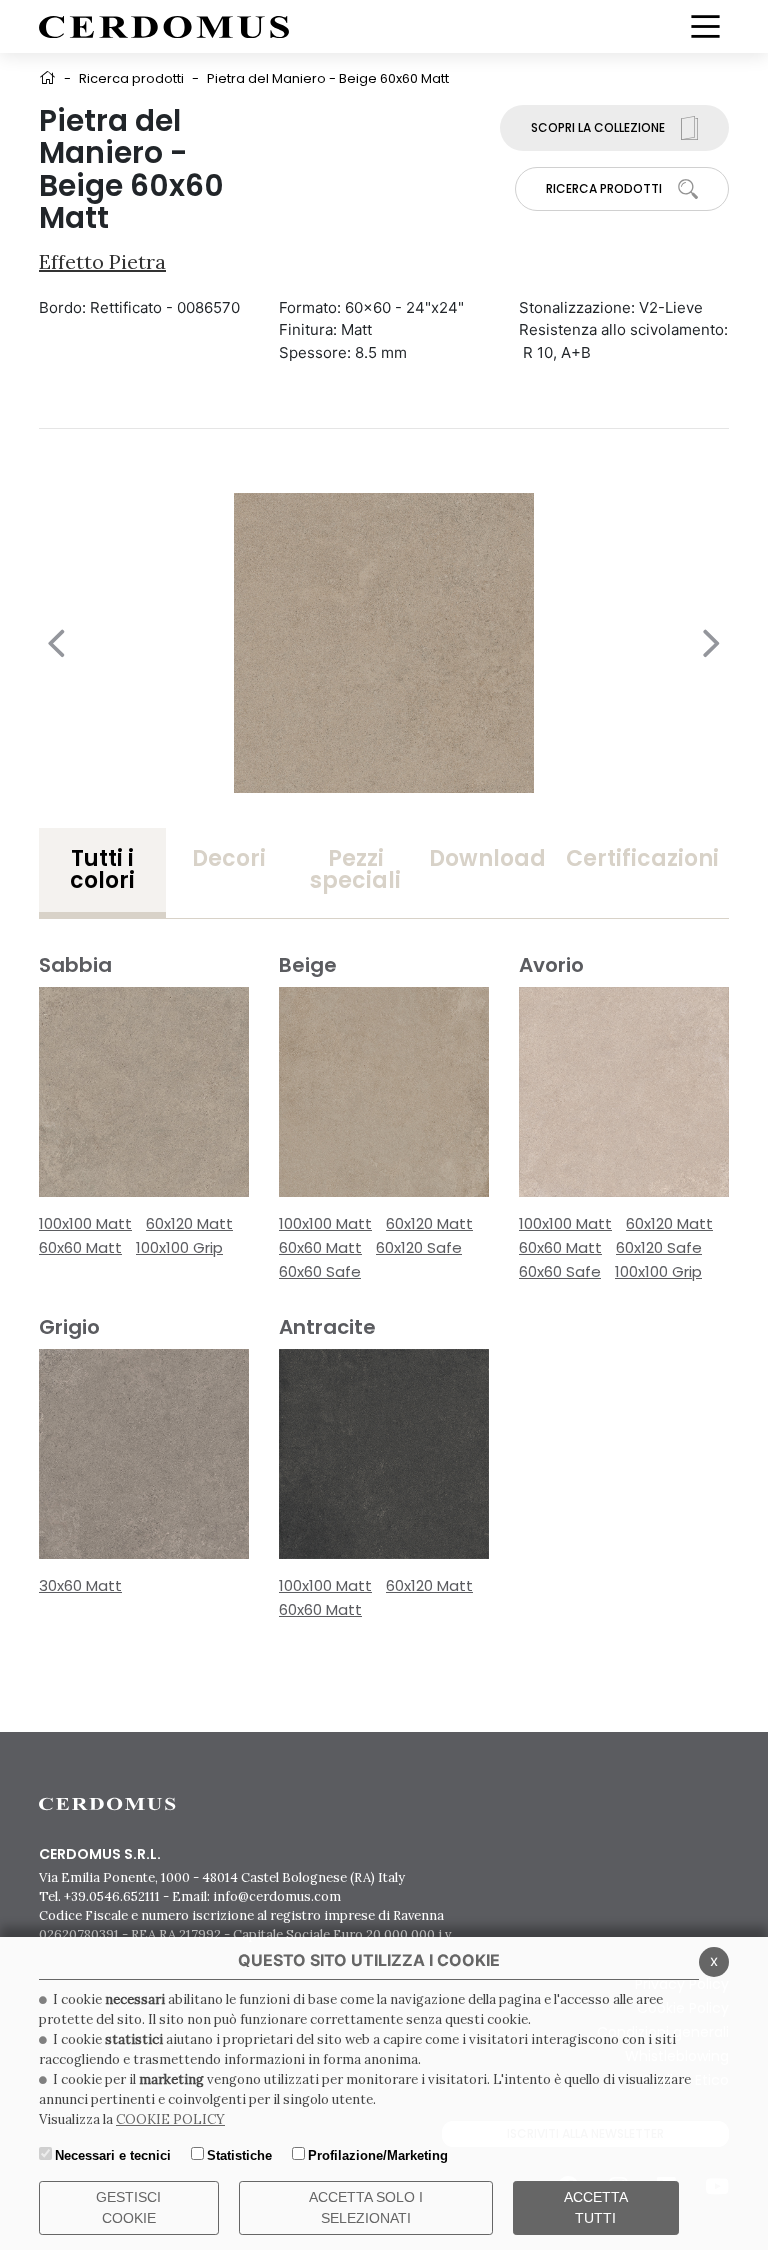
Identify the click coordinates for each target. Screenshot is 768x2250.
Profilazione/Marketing (378, 2155)
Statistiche (239, 2155)
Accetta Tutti (596, 2207)
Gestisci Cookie (128, 2207)
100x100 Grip (179, 1247)
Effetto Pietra (102, 261)
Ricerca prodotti (131, 78)
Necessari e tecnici (113, 2155)
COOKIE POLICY (170, 2119)
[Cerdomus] (164, 25)
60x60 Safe (320, 1271)
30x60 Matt (80, 1585)
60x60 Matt (80, 1247)
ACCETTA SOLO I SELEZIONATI (366, 2207)
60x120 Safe (419, 1247)
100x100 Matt (85, 1223)
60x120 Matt (189, 1223)
